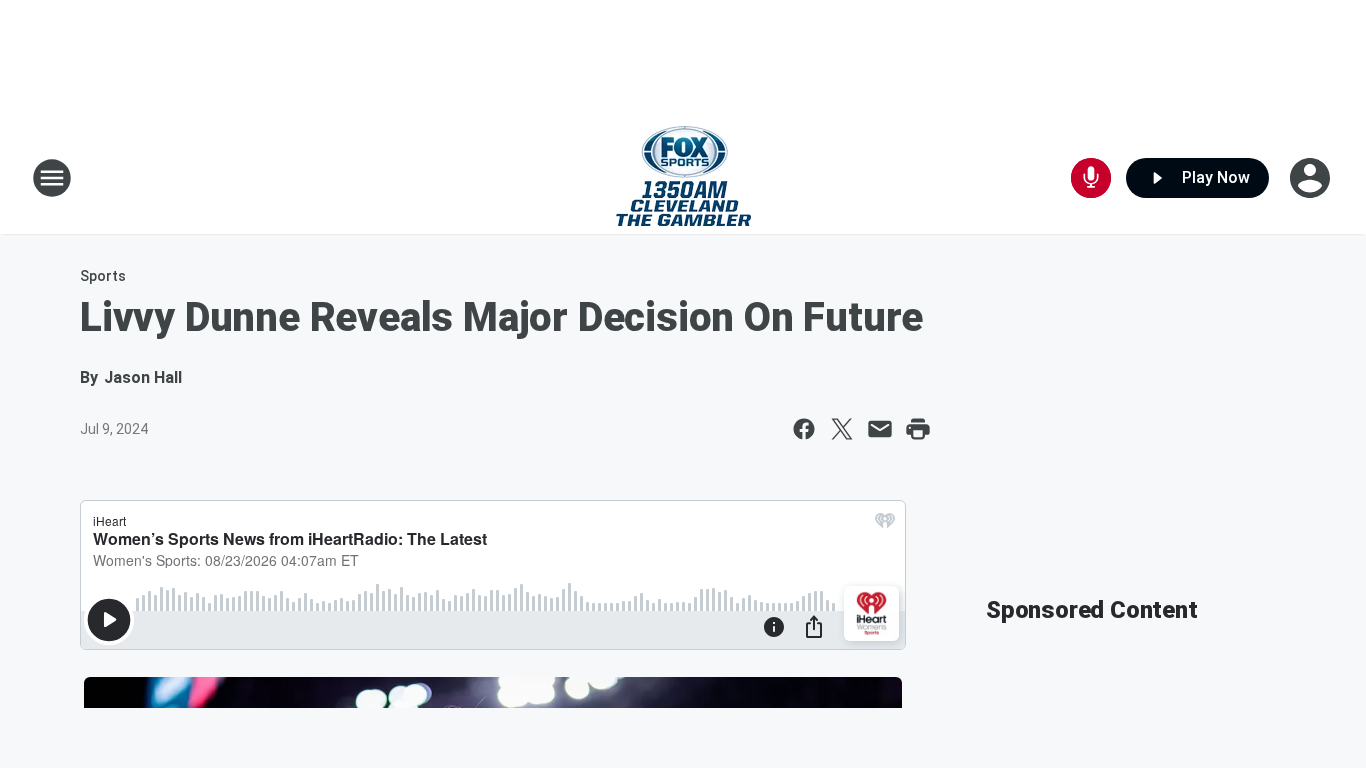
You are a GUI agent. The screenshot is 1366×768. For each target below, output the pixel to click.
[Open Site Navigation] (52, 178)
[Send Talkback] (1091, 178)
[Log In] (1312, 178)
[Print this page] (918, 429)
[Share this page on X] (842, 429)
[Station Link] (683, 178)
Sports (103, 276)
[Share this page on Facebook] (804, 429)
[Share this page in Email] (880, 429)
